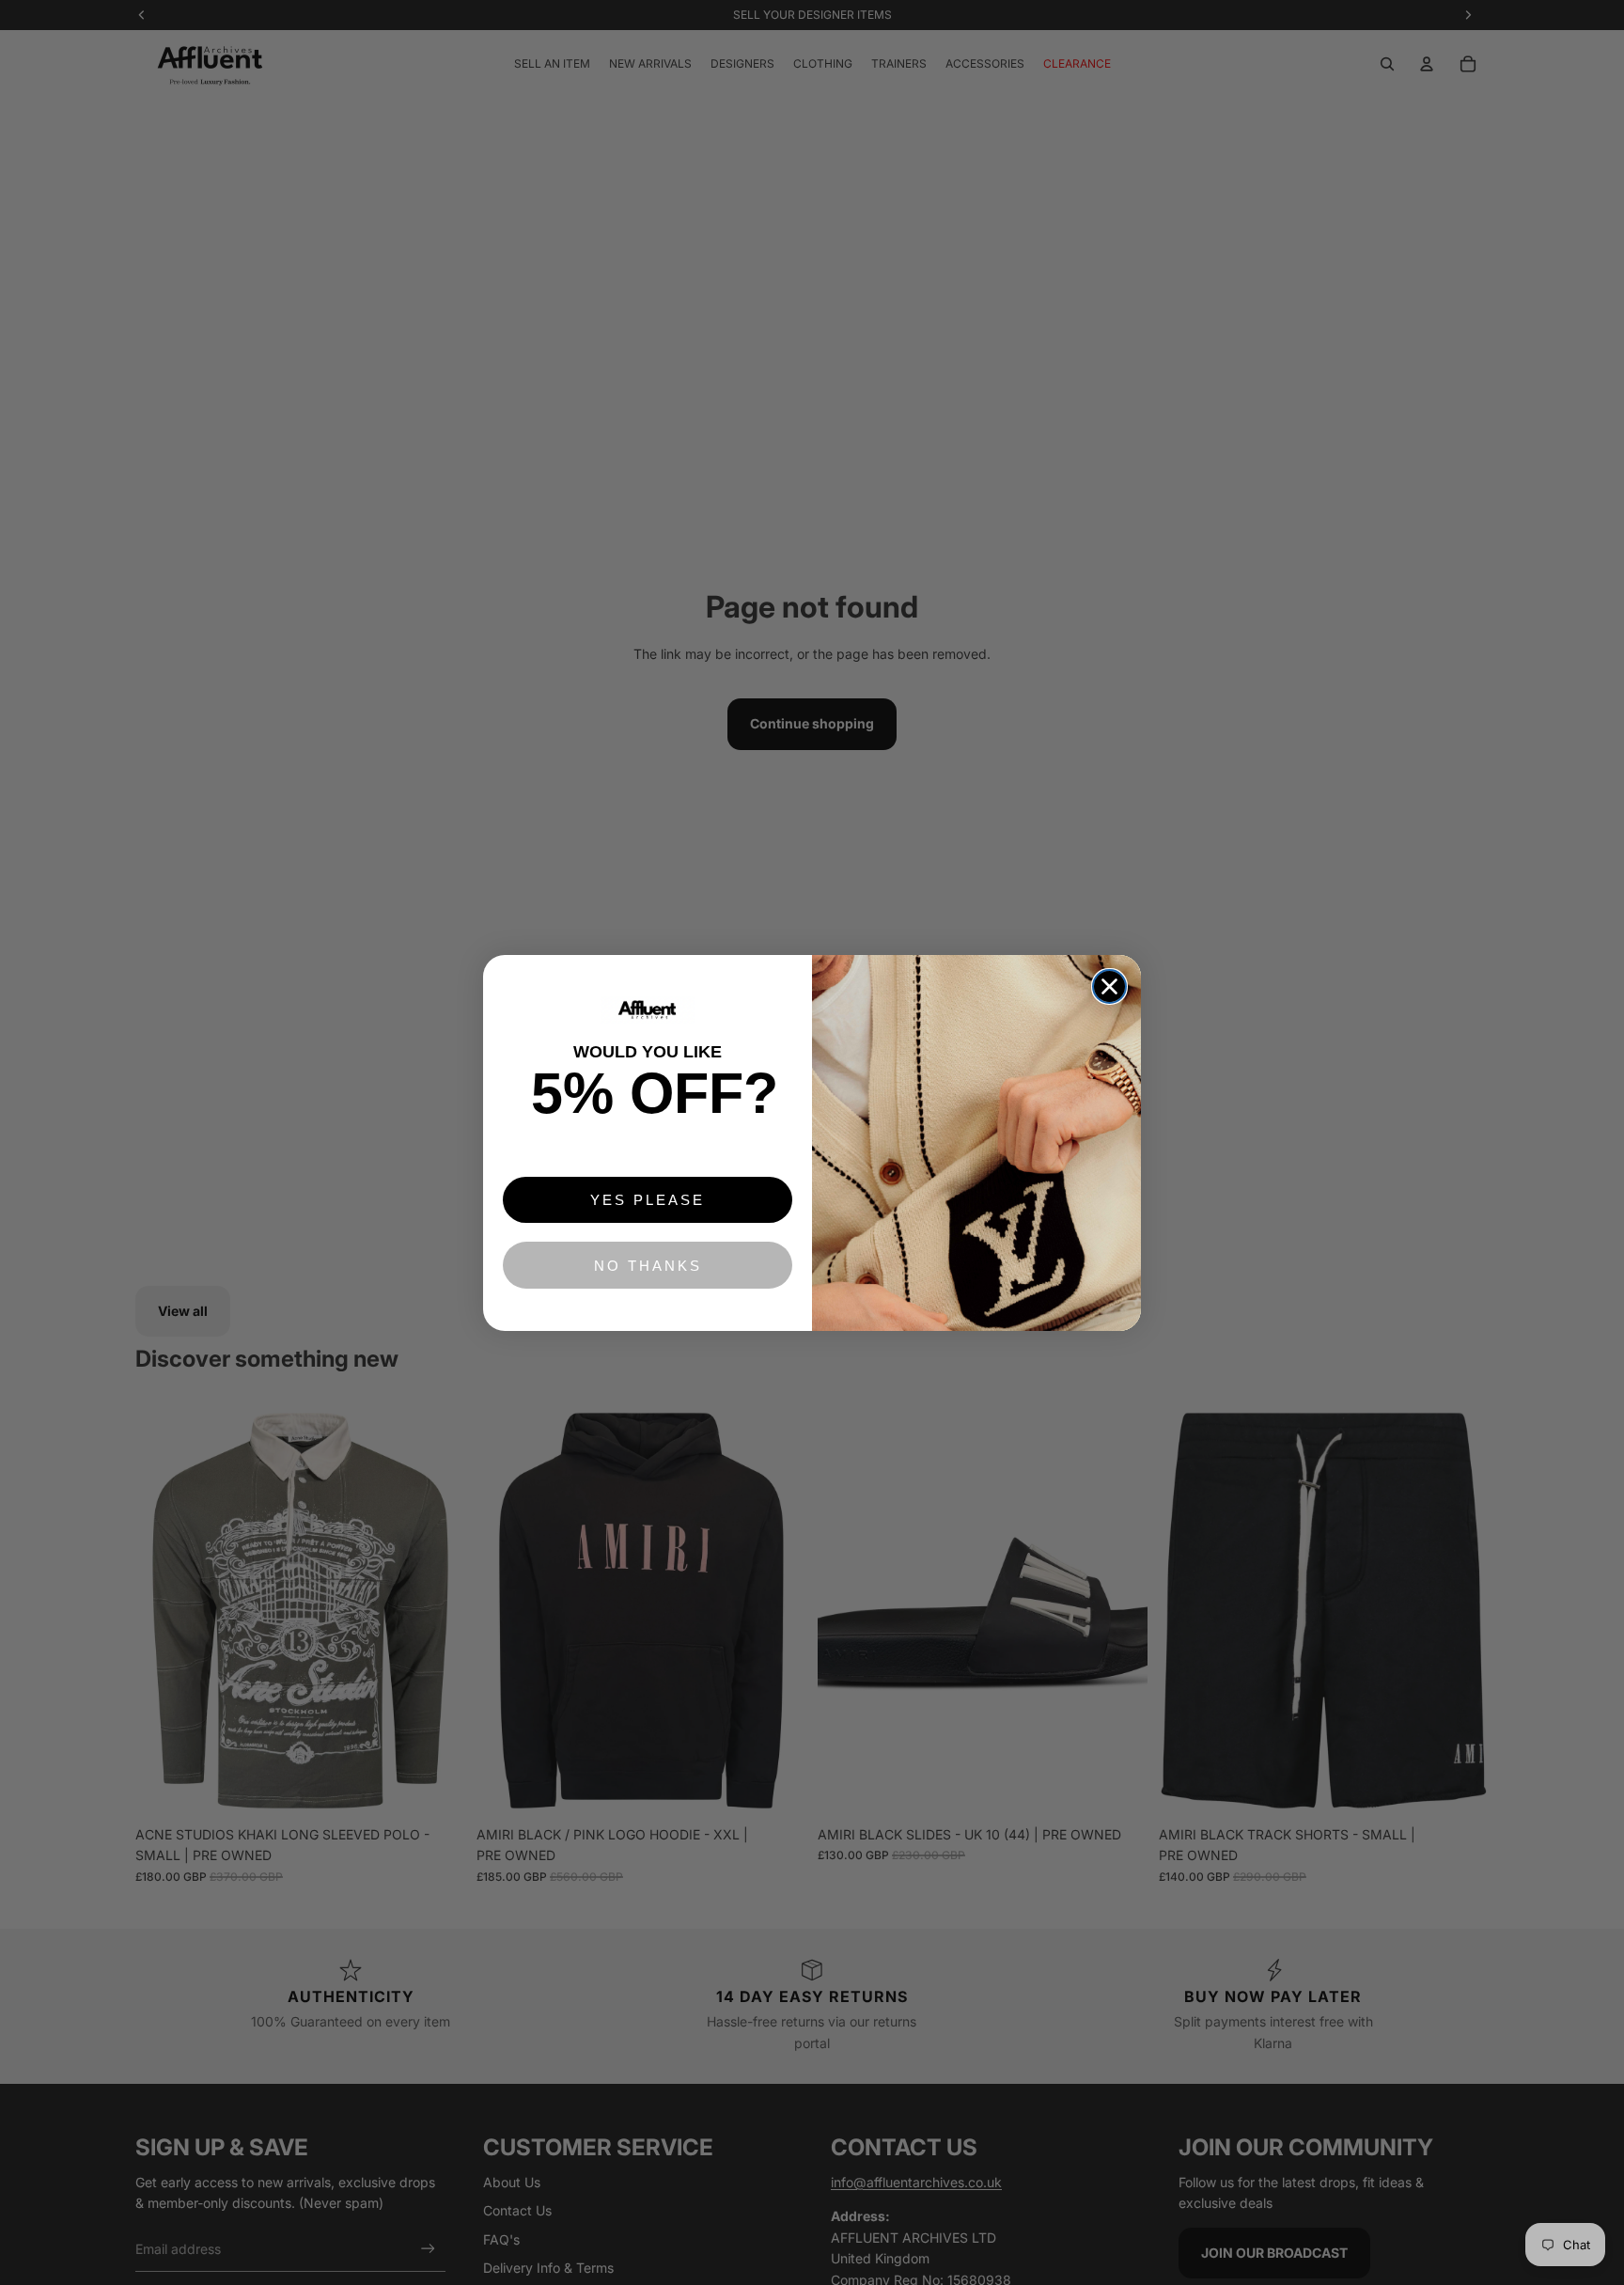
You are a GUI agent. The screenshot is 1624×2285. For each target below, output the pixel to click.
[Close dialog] (1109, 986)
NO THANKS (648, 1266)
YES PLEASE (648, 1200)
